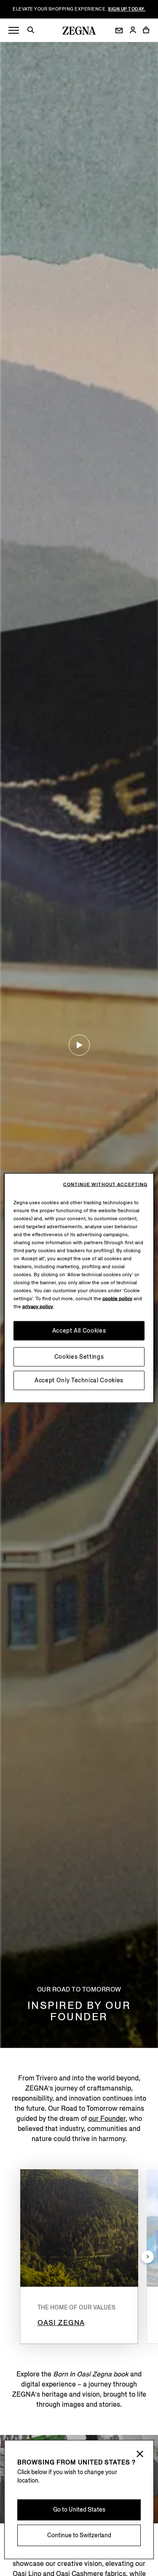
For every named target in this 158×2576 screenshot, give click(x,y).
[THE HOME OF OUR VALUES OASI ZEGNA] (79, 2228)
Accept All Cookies (79, 1331)
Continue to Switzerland (79, 2535)
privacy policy (38, 1307)
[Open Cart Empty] (146, 30)
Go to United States (79, 2510)
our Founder (107, 2119)
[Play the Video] (79, 1045)
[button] (34, 31)
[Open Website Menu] (14, 31)
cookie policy (117, 1299)
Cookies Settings (79, 1357)
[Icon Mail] (119, 31)
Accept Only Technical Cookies (79, 1380)
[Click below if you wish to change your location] (140, 2455)
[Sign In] (133, 31)
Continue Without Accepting (105, 1185)
